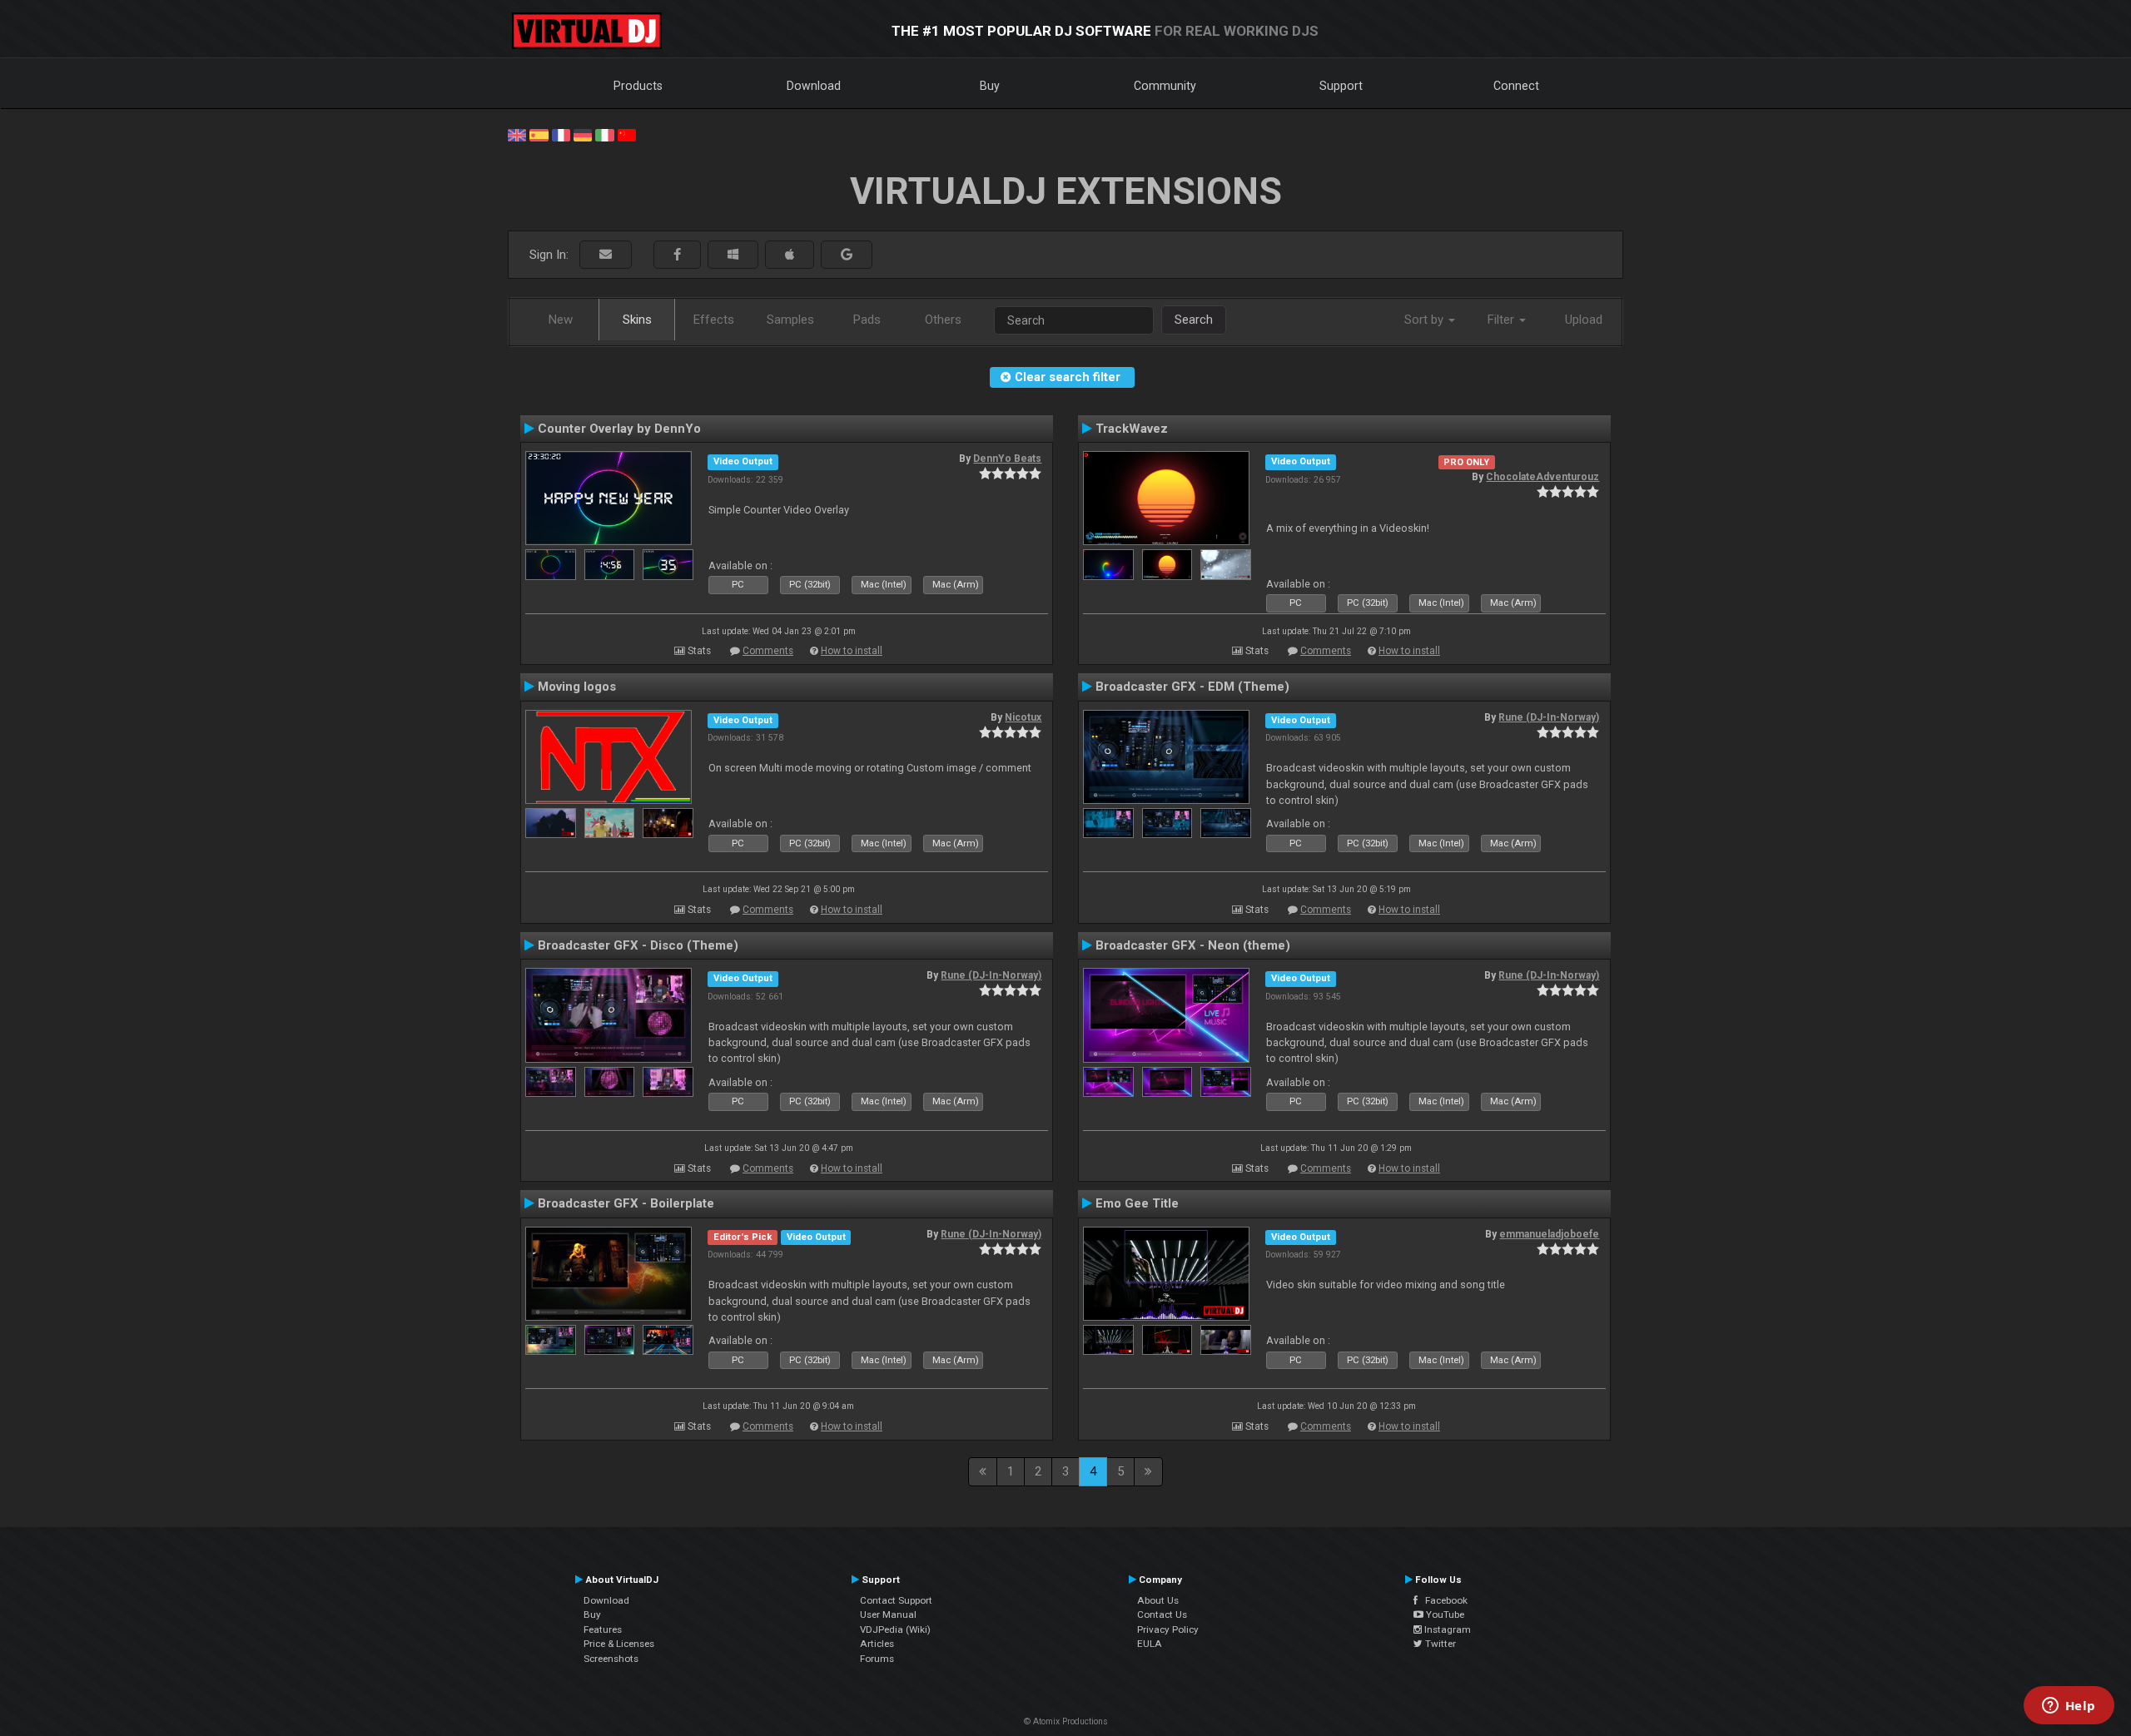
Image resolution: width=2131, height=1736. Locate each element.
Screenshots (611, 1659)
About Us (1158, 1600)
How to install (852, 651)
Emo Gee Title (1137, 1203)
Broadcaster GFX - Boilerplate (626, 1203)
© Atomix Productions (1066, 1721)
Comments (768, 651)
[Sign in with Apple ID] (790, 255)
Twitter (1439, 1644)
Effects (714, 320)
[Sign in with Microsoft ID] (733, 255)
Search (1194, 320)
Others (943, 320)
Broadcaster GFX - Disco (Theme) (638, 945)
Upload (1584, 320)
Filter (1503, 320)
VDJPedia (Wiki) (895, 1629)
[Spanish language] (539, 134)
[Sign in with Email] (606, 255)
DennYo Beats (1007, 459)
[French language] (561, 134)
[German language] (583, 134)
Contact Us (1162, 1614)
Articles (877, 1644)
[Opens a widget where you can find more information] (2069, 1707)
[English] (517, 134)
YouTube (1444, 1614)
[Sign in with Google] (847, 255)
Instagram (1446, 1629)
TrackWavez (1132, 429)
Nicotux (1023, 717)
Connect (1516, 86)
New (561, 320)
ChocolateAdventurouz (1542, 477)
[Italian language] (604, 134)
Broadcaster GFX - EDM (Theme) (1192, 687)
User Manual (888, 1614)
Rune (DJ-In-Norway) (1549, 717)
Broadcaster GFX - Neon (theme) (1193, 945)
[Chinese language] (627, 134)
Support (1341, 86)
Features (603, 1629)
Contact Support (896, 1600)
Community (1165, 86)
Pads (867, 320)
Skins (637, 320)
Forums (877, 1659)
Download (814, 86)
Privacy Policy (1168, 1629)
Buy (990, 86)
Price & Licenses (619, 1644)
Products (638, 86)
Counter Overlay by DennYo (619, 429)
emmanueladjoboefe (1549, 1234)
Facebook (1443, 1600)
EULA (1150, 1644)
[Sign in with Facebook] (677, 255)
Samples (790, 320)
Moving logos (577, 687)
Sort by (1426, 320)
